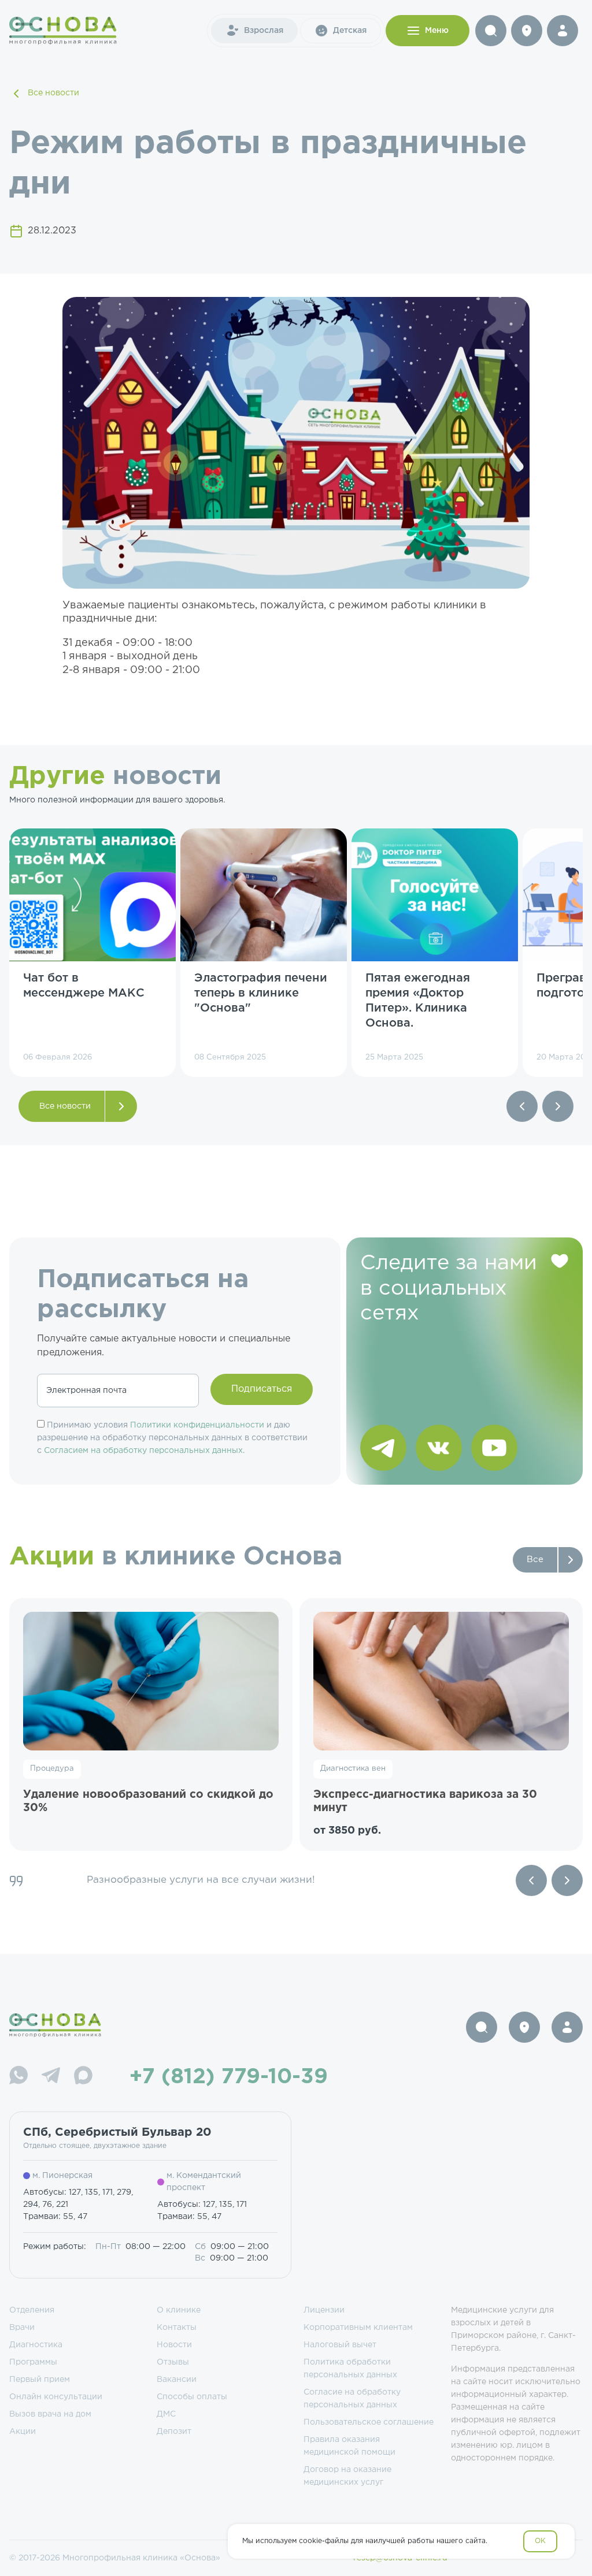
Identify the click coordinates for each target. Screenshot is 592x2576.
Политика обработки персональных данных (350, 2369)
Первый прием (40, 2380)
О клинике (179, 2310)
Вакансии (177, 2380)
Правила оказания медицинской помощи (349, 2446)
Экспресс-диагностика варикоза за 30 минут (425, 1802)
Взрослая (264, 31)
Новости (174, 2345)
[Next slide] (567, 1880)
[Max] (83, 2077)
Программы (33, 2362)
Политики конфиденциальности (197, 1425)
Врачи (22, 2328)
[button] (522, 1106)
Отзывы (173, 2362)
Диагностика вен (353, 1769)
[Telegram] (51, 2077)
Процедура (52, 1769)
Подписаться (262, 1389)
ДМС (166, 2414)
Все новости (53, 93)
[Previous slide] (531, 1880)
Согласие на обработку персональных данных (352, 2399)
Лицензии (324, 2310)
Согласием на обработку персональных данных (143, 1451)
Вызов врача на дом (50, 2414)
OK (540, 2541)
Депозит (174, 2432)
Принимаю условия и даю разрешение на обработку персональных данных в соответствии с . (172, 1438)
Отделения (32, 2310)
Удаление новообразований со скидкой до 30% (148, 1802)
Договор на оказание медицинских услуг (347, 2476)
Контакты (177, 2328)
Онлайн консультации (56, 2397)
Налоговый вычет (340, 2345)
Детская (350, 31)
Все (535, 1560)
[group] (92, 953)
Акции (23, 2432)
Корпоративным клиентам (358, 2328)
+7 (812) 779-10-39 (229, 2077)
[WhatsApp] (18, 2077)
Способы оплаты (192, 2397)
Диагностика (36, 2345)
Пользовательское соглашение (369, 2422)
